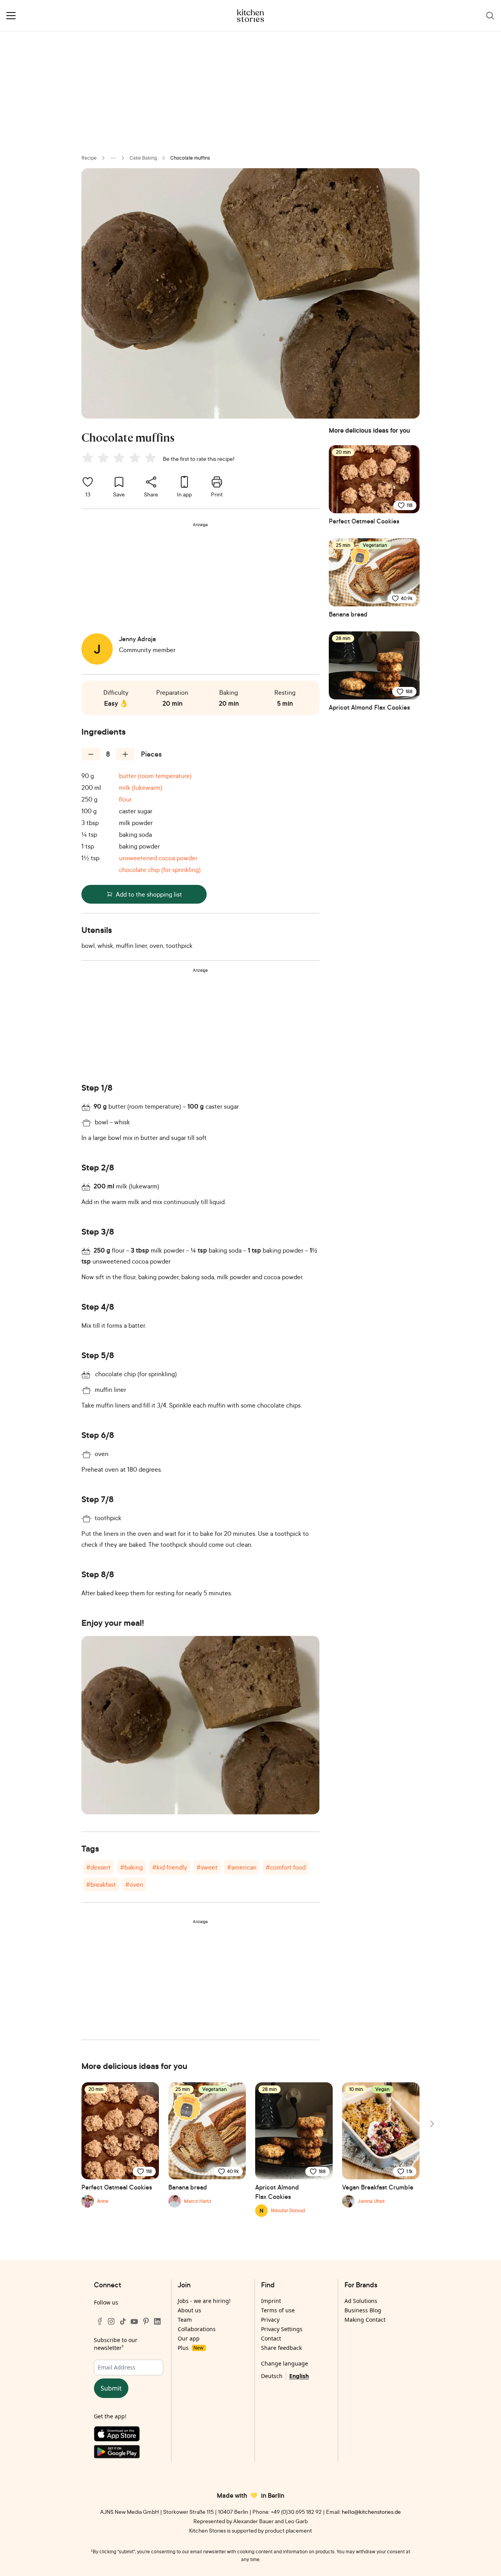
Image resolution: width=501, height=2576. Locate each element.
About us (189, 2310)
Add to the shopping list (149, 894)
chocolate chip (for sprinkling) (160, 870)
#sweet (207, 1867)
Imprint (271, 2301)
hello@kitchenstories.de (371, 2512)
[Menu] (11, 16)
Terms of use (278, 2310)
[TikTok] (123, 2321)
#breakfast (101, 1884)
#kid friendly (170, 1867)
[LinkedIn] (157, 2321)
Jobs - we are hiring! (204, 2301)
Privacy (270, 2320)
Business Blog (363, 2310)
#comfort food (286, 1867)
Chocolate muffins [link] (190, 158)
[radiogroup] (121, 459)
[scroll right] (431, 2124)
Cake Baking (143, 158)
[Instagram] (111, 2321)
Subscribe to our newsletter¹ (116, 2344)
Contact (271, 2338)
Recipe (89, 158)
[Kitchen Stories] (251, 16)
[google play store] (129, 2453)
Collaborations (197, 2329)
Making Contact (365, 2320)
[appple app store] (129, 2436)
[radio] (88, 458)
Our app (189, 2338)
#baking (132, 1867)
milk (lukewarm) (141, 787)
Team (185, 2320)
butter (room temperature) (155, 776)
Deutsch (272, 2376)
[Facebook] (100, 2321)
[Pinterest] (146, 2321)
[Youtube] (134, 2321)
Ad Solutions (361, 2301)
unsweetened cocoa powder (158, 858)
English (299, 2376)
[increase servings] (125, 754)
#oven (134, 1884)
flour (125, 799)
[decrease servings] (91, 754)
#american (242, 1867)
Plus (190, 2348)
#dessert (98, 1867)
